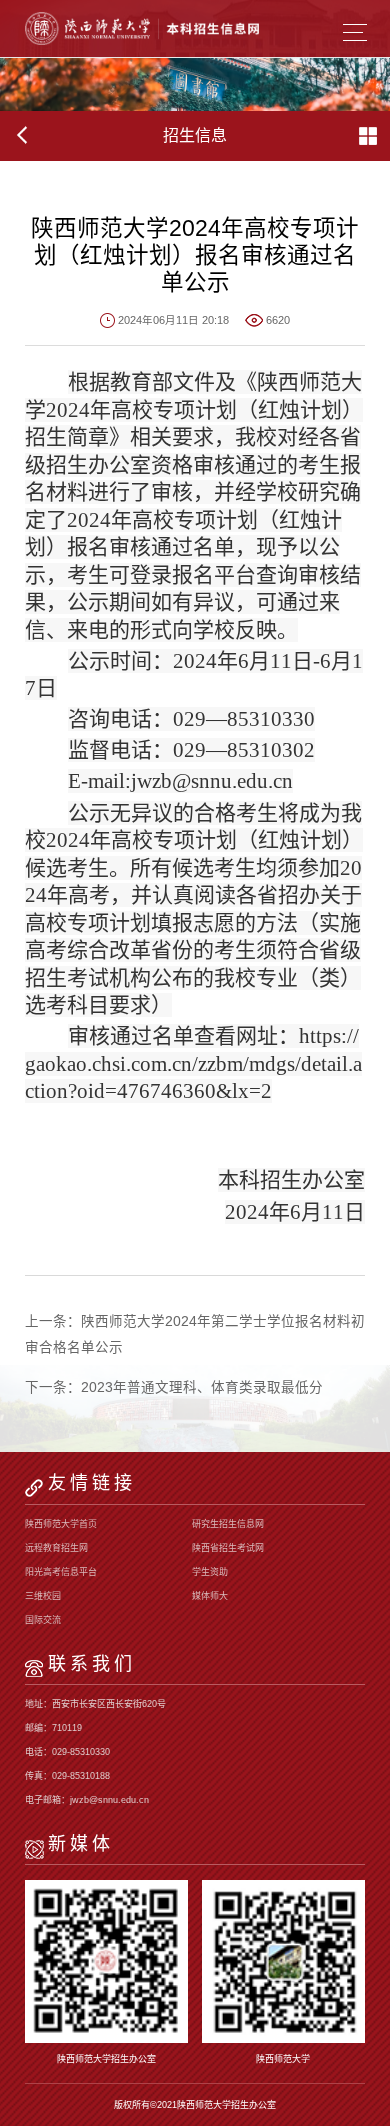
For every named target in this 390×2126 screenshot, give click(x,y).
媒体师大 (210, 1596)
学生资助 (210, 1572)
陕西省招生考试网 (228, 1548)
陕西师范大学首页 (61, 1524)
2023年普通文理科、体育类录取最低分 (202, 1387)
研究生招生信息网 (228, 1524)
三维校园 (43, 1596)
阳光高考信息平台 (61, 1572)
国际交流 (43, 1620)
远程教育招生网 (56, 1548)
